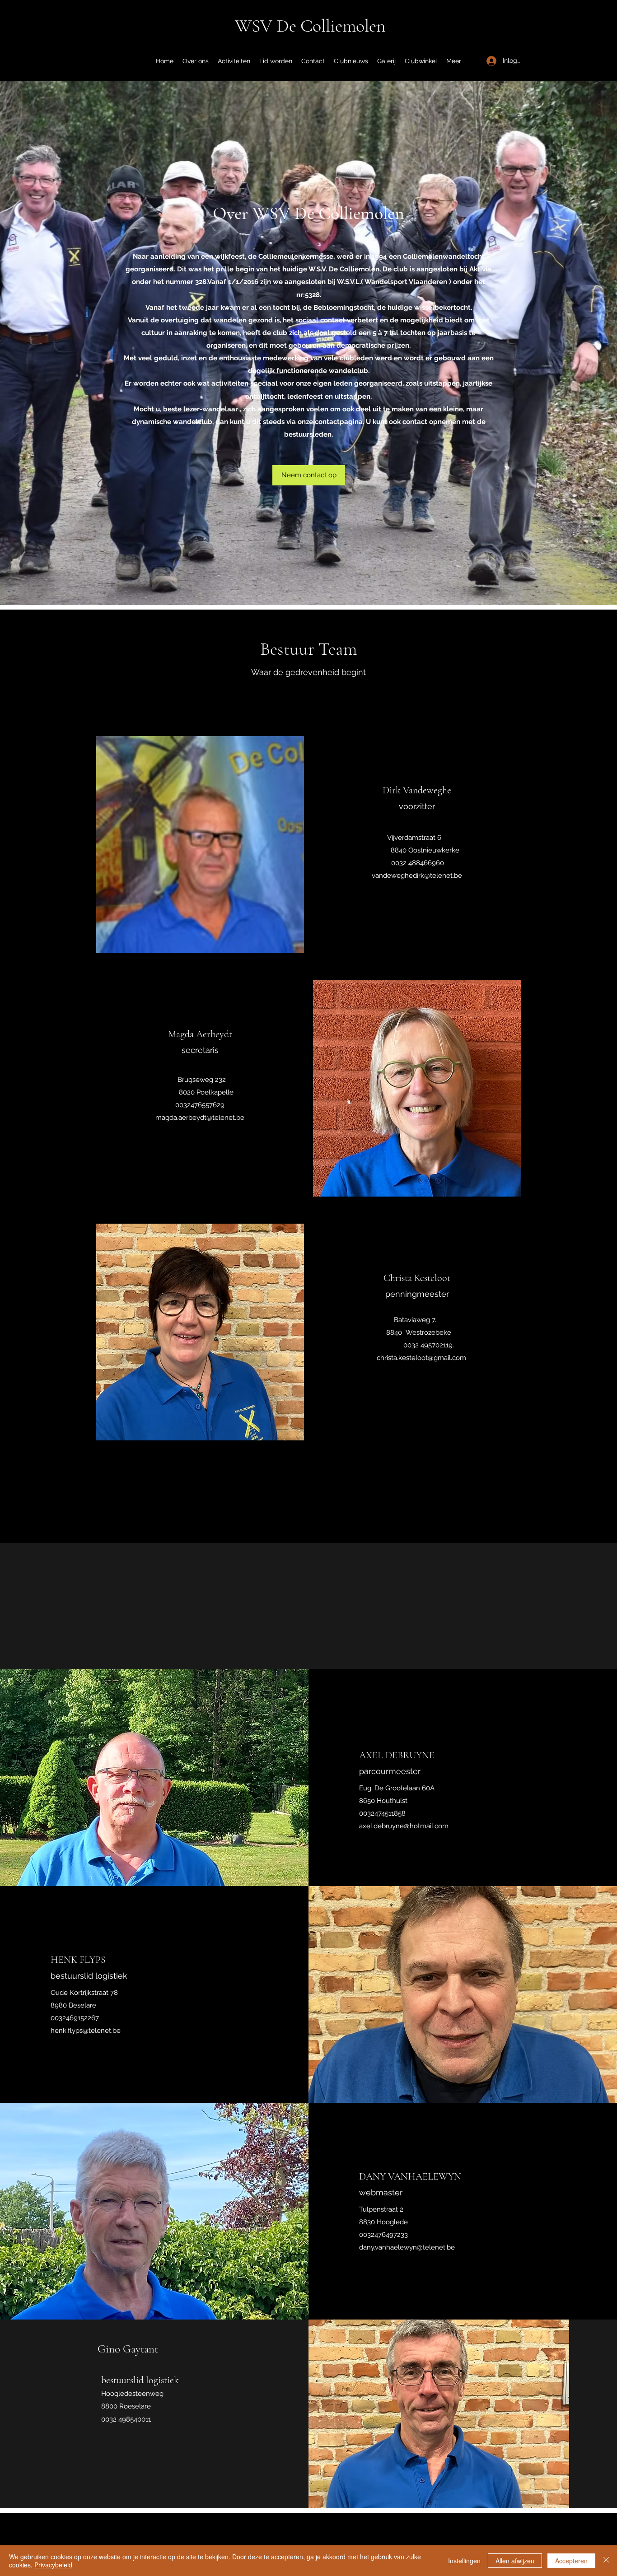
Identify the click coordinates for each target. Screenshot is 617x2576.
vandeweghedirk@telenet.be (417, 876)
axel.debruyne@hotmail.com (404, 1826)
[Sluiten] (606, 2561)
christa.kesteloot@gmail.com (421, 1358)
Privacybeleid (53, 2565)
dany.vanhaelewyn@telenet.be (407, 2247)
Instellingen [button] (464, 2561)
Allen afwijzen (515, 2561)
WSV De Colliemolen (310, 26)
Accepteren (571, 2561)
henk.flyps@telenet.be (86, 2031)
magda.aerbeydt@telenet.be (200, 1118)
